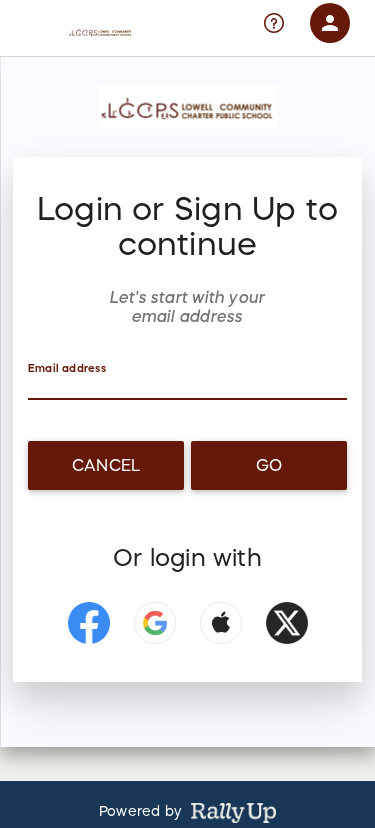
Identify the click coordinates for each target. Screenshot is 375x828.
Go (269, 465)
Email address (67, 368)
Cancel (106, 465)
